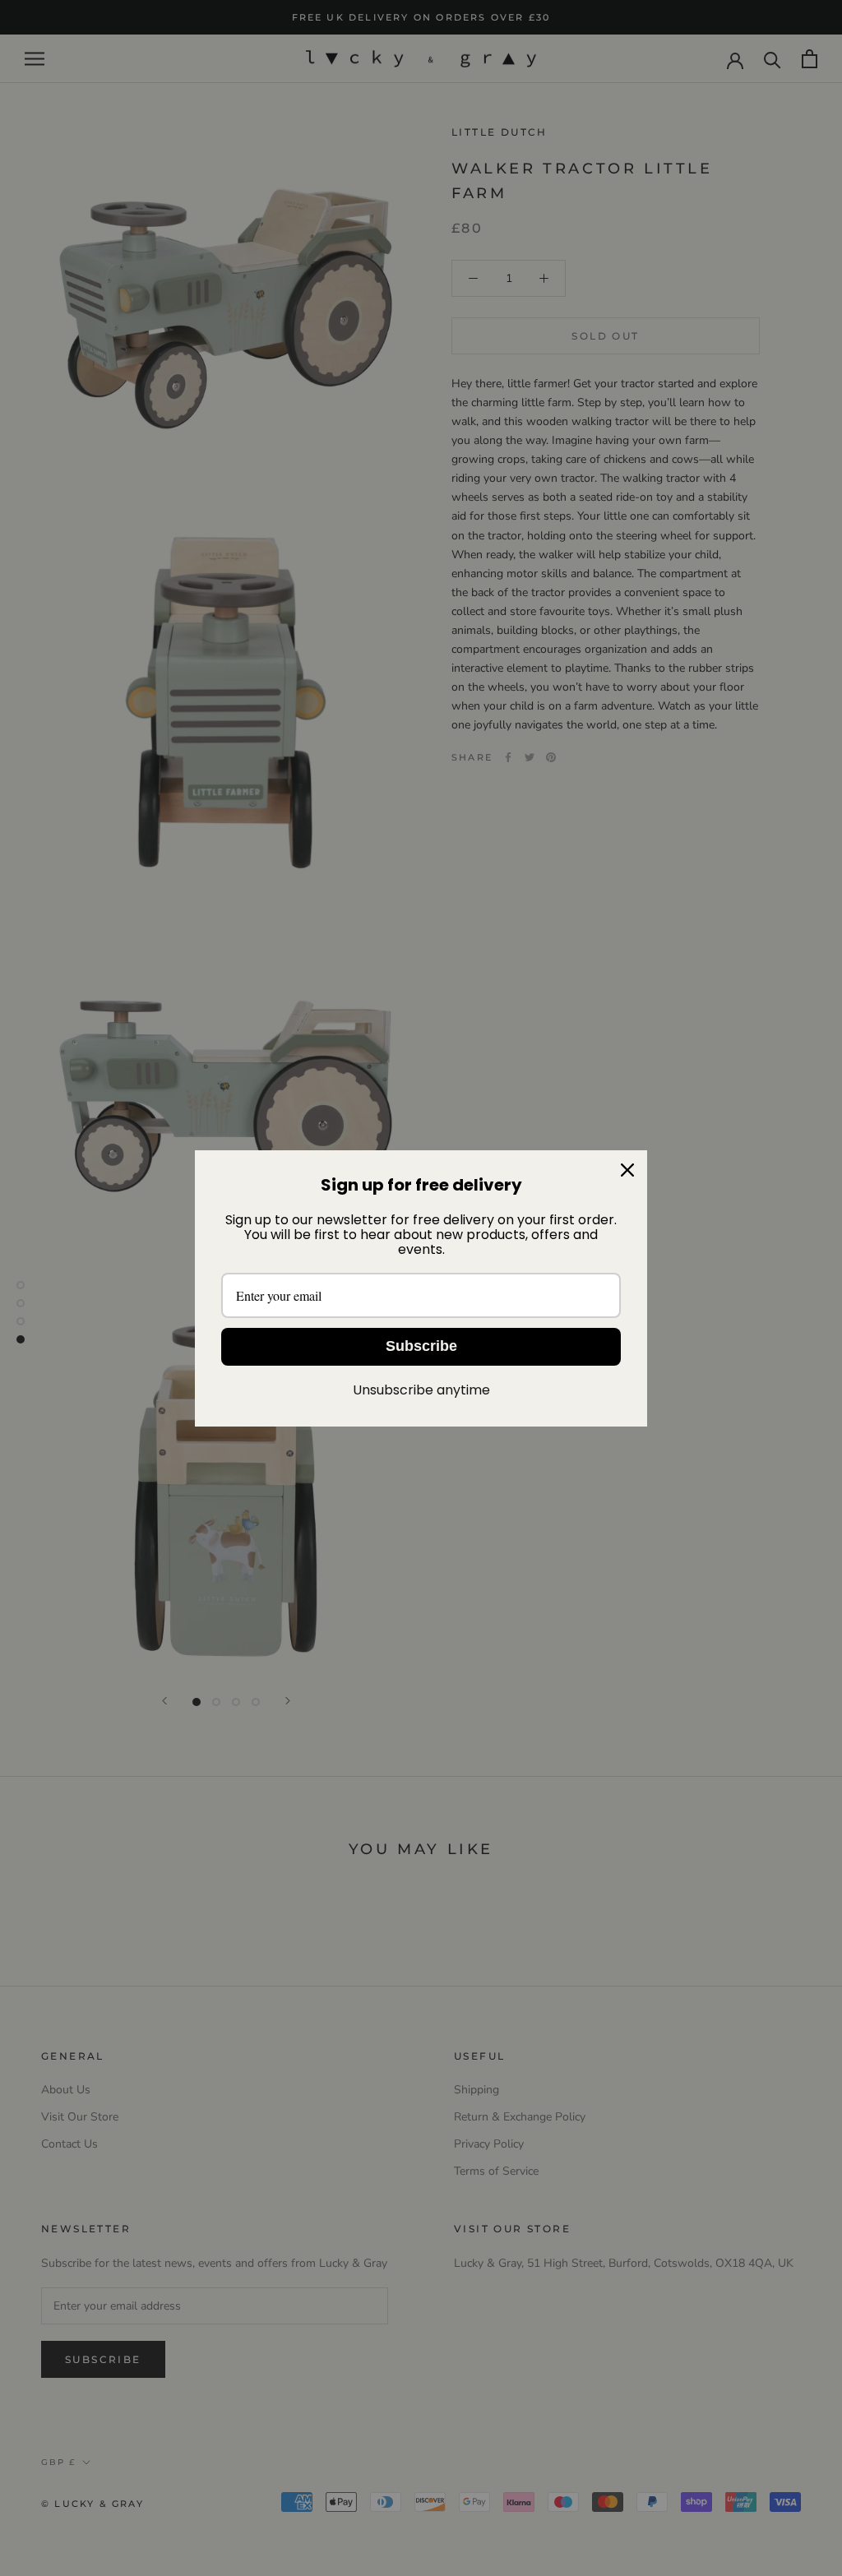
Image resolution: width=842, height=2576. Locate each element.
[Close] (627, 1170)
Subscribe (421, 1346)
